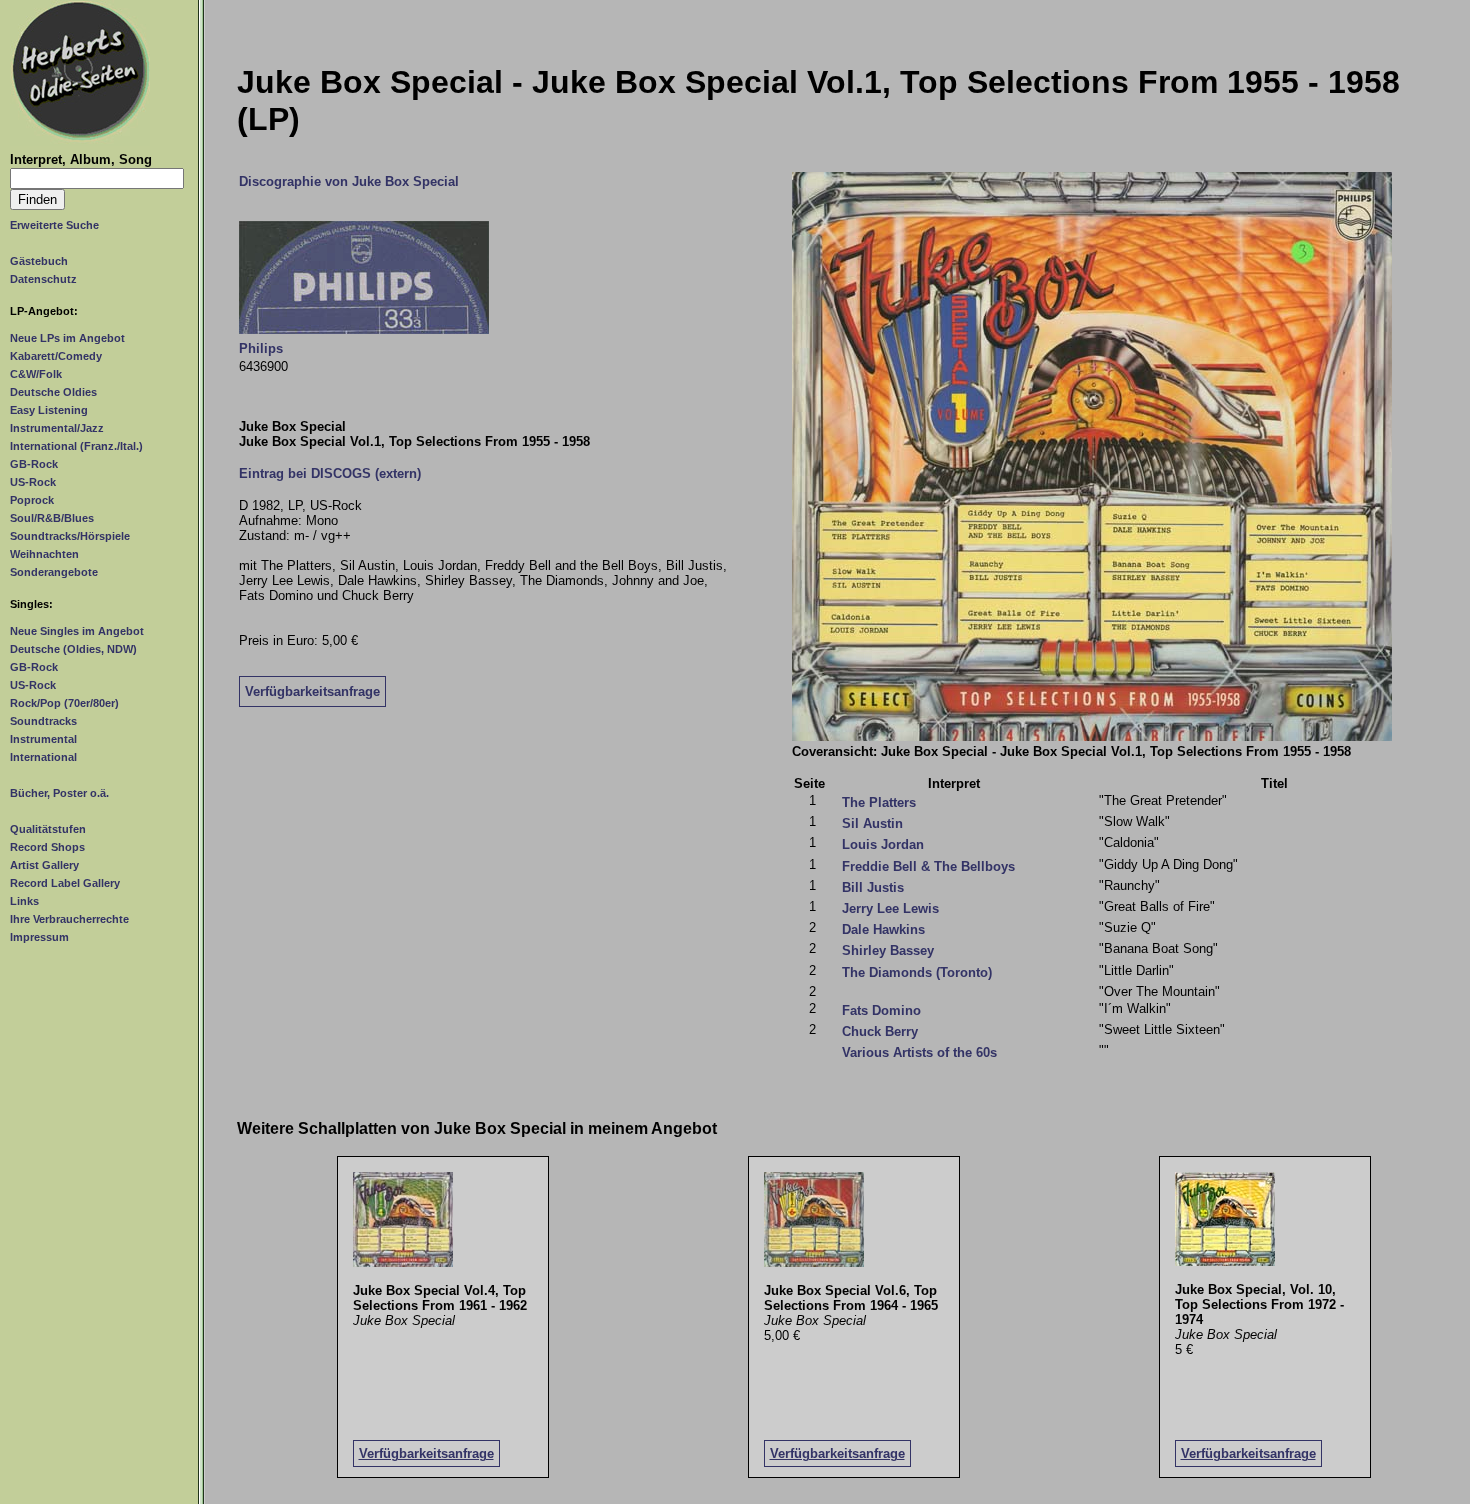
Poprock (32, 500)
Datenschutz (43, 279)
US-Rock (33, 482)
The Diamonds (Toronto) (917, 972)
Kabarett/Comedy (56, 356)
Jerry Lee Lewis (890, 908)
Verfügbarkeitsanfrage (312, 691)
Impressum (39, 937)
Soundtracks (43, 721)
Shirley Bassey (888, 950)
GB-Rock (34, 464)
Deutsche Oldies (53, 392)
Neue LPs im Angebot (67, 338)
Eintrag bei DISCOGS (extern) (330, 473)
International (43, 757)
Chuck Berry (880, 1031)
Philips (261, 348)
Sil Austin (872, 823)
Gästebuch (39, 261)
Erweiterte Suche (54, 225)
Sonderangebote (54, 572)
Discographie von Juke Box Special (349, 181)
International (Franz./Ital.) (76, 446)
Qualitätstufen (48, 829)
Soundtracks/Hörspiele (70, 536)
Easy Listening (49, 410)
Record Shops (47, 847)
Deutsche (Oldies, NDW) (73, 649)
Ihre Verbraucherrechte (69, 919)
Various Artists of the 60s (919, 1052)
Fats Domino (881, 1010)
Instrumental (43, 739)
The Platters (879, 802)
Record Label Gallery (65, 883)
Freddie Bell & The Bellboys (928, 866)
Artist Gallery (44, 865)
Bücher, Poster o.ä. (59, 793)
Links (24, 901)
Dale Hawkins (883, 929)
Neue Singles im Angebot (77, 631)
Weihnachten (44, 554)
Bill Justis (873, 887)
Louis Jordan (883, 844)
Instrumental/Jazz (57, 428)
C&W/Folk (36, 374)
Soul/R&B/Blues (52, 518)
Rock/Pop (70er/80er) (64, 703)
